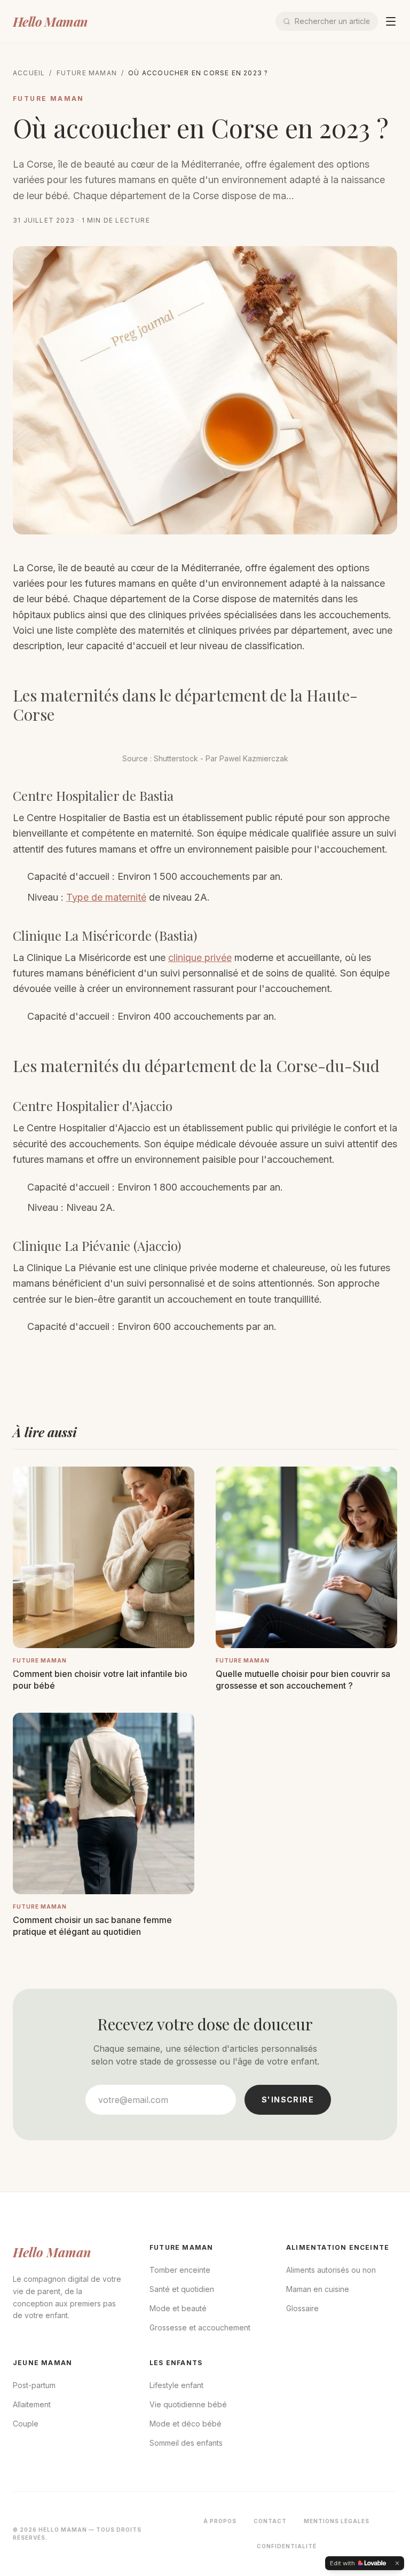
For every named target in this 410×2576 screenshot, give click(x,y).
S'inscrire (288, 2100)
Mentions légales (337, 2521)
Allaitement (32, 2404)
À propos (220, 2521)
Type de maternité (106, 897)
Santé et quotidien (182, 2289)
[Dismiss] (397, 2563)
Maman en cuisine (318, 2289)
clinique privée (200, 958)
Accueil (29, 73)
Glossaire (302, 2308)
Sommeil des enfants (186, 2443)
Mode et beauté (178, 2308)
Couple (26, 2424)
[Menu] (391, 21)
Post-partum (34, 2385)
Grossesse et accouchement (200, 2327)
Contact (270, 2521)
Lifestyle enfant (176, 2385)
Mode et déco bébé (186, 2424)
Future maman (87, 73)
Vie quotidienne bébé (188, 2404)
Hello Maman (50, 21)
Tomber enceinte (180, 2270)
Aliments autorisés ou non (331, 2270)
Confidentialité (287, 2546)
